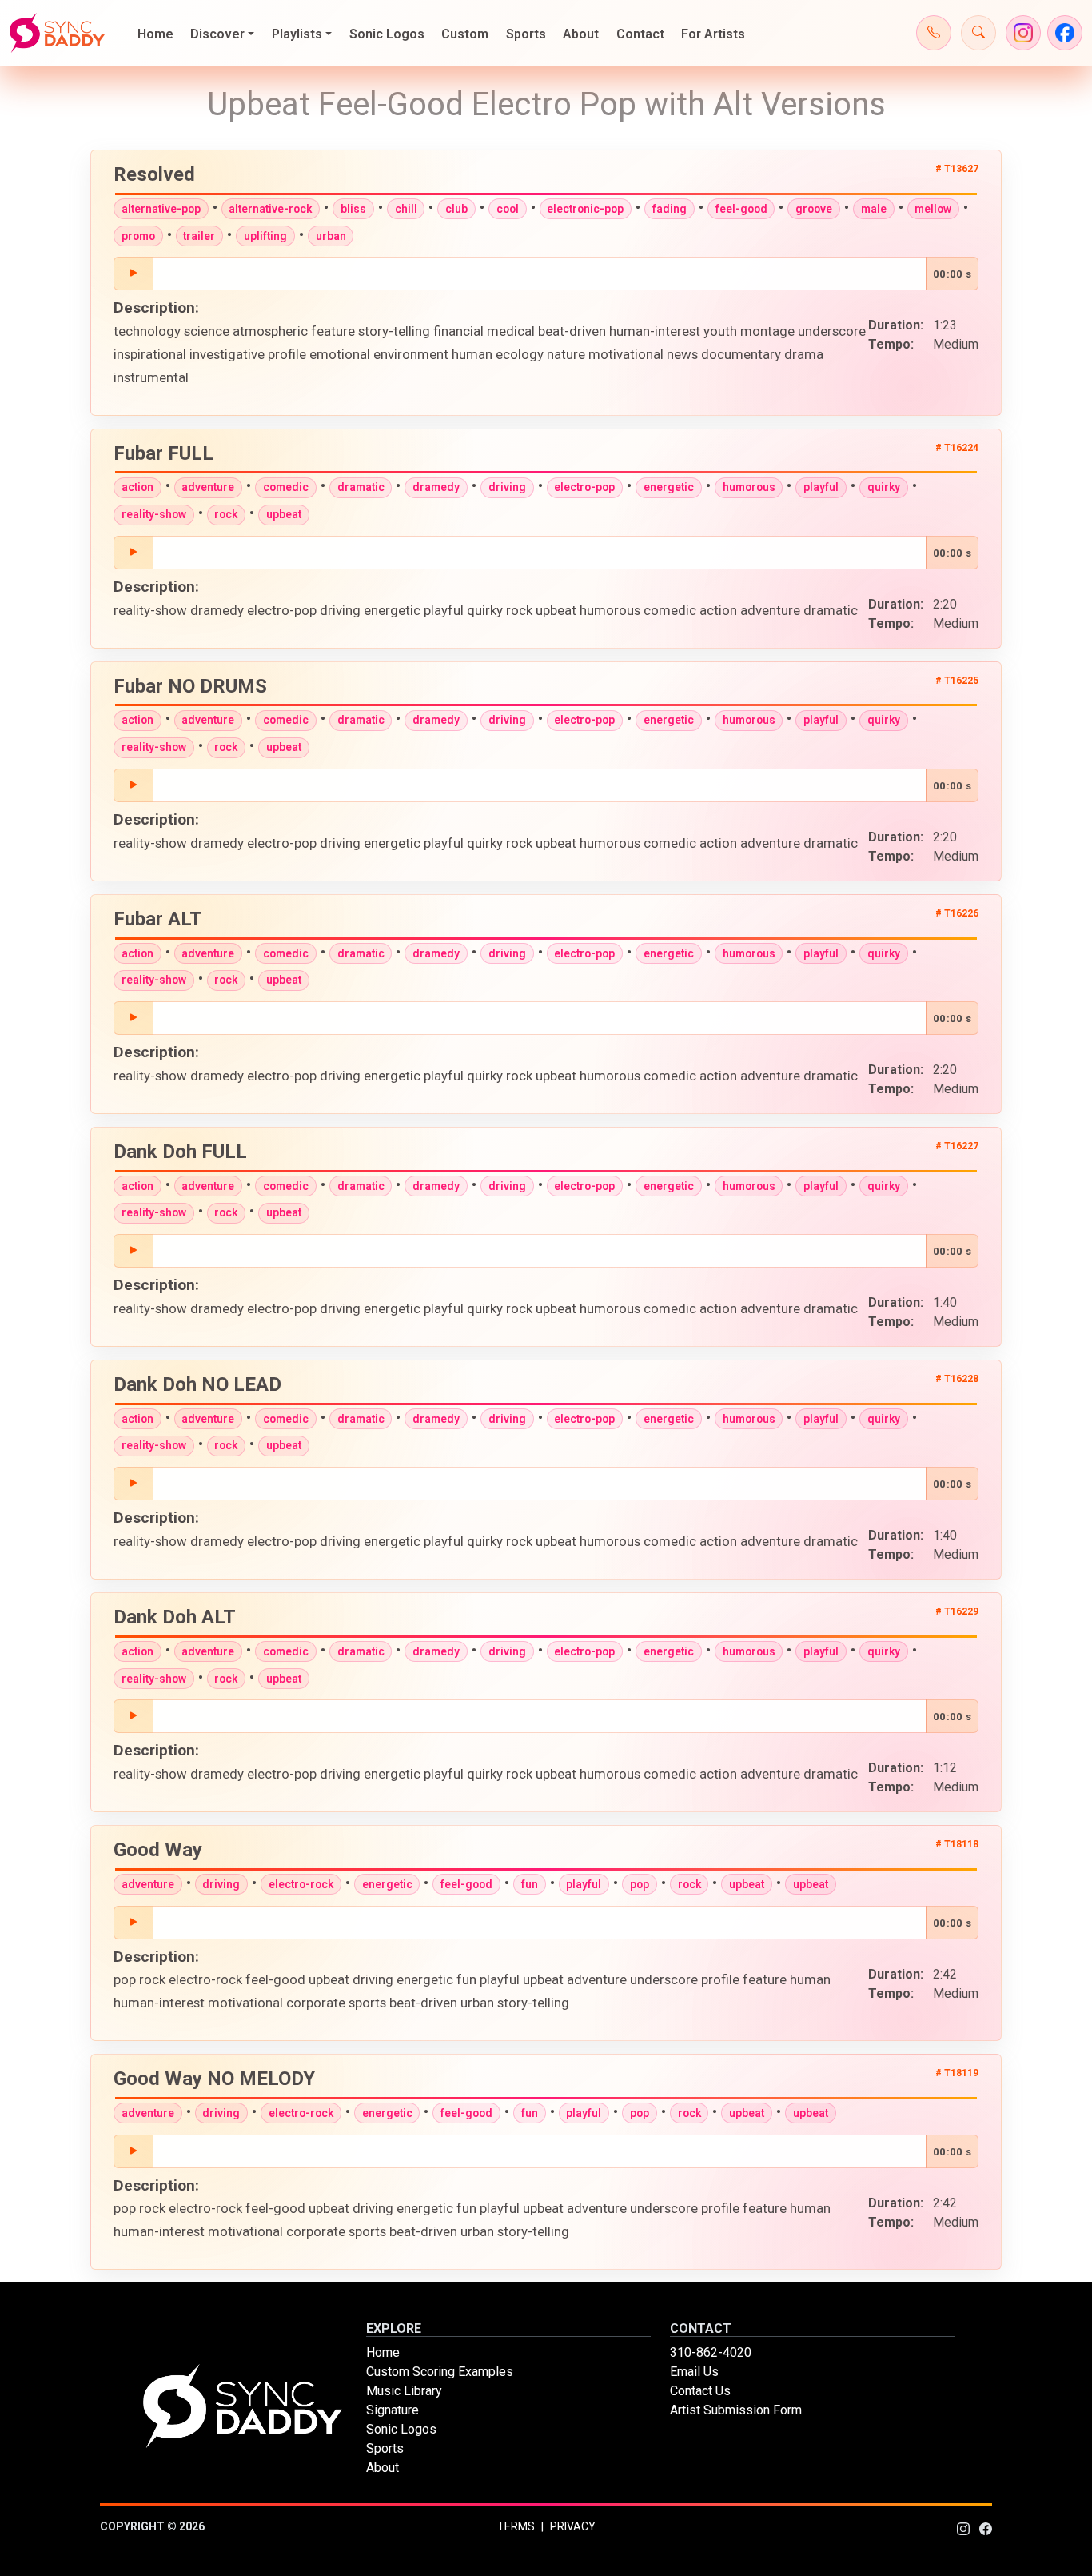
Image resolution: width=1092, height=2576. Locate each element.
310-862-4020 (711, 2352)
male (874, 209)
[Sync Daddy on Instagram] (1023, 33)
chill (406, 209)
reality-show (154, 514)
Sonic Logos (387, 34)
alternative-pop (161, 209)
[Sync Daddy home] (57, 33)
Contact (640, 34)
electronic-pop (585, 209)
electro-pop (584, 487)
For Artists (713, 34)
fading (670, 209)
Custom (465, 34)
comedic (286, 487)
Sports (526, 34)
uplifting (265, 236)
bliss (353, 209)
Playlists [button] (297, 34)
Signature (393, 2410)
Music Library (404, 2391)
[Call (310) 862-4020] (934, 33)
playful (821, 487)
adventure (208, 487)
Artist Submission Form (736, 2410)
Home (155, 34)
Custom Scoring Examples (440, 2372)
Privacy (573, 2526)
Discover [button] (217, 34)
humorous (749, 487)
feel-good (741, 209)
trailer (199, 236)
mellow (933, 209)
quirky (884, 487)
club (456, 209)
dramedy (436, 487)
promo (138, 236)
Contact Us (700, 2391)
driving (507, 487)
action (137, 487)
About (581, 34)
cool (508, 209)
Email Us (694, 2372)
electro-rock (301, 1884)
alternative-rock (270, 209)
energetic (669, 487)
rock (226, 514)
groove (814, 209)
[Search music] (978, 33)
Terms (516, 2526)
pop (640, 1884)
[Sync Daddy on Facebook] (1065, 33)
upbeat (284, 514)
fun (530, 1884)
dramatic (361, 487)
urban (331, 236)
